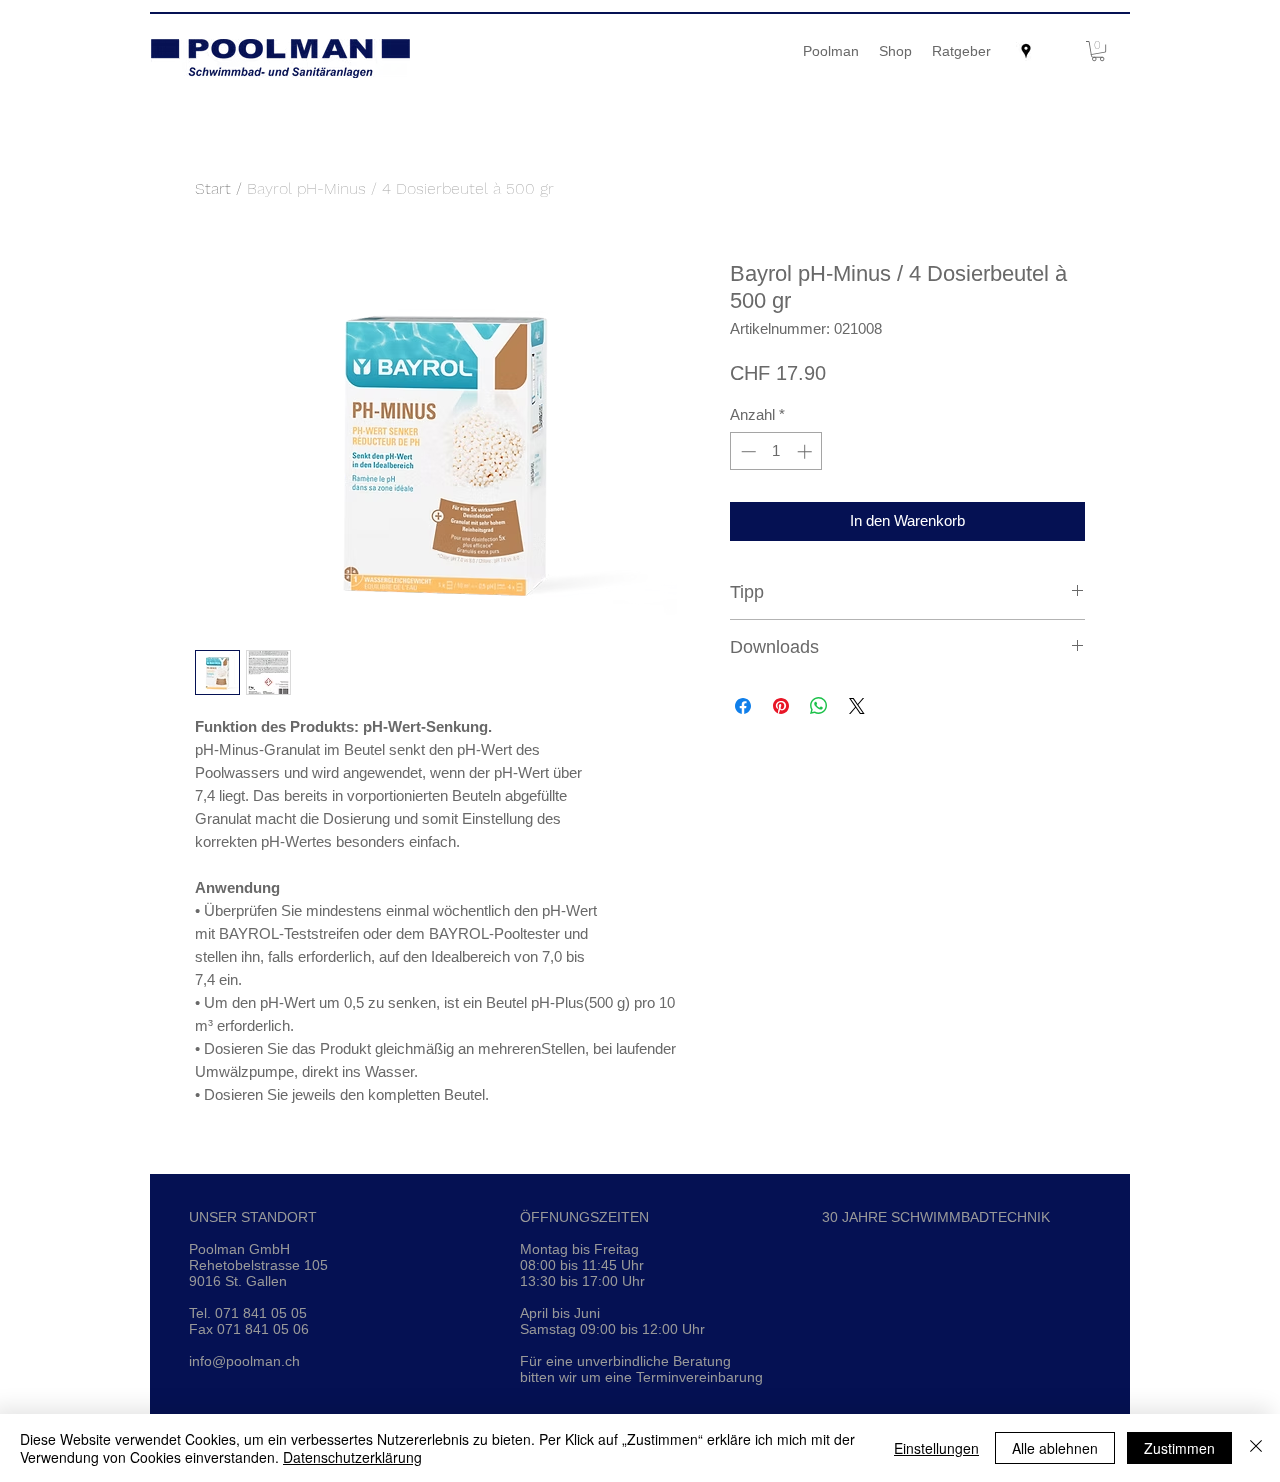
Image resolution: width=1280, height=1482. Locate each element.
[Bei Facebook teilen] (743, 706)
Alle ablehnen (1055, 1448)
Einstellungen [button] (936, 1448)
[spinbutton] (776, 451)
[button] (1098, 51)
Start (213, 188)
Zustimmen (1179, 1448)
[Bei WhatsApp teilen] (819, 706)
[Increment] (806, 451)
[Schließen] (1256, 1448)
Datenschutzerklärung (352, 1457)
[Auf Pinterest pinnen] (781, 706)
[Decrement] (746, 451)
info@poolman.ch (244, 1361)
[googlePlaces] (1026, 51)
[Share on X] (857, 706)
